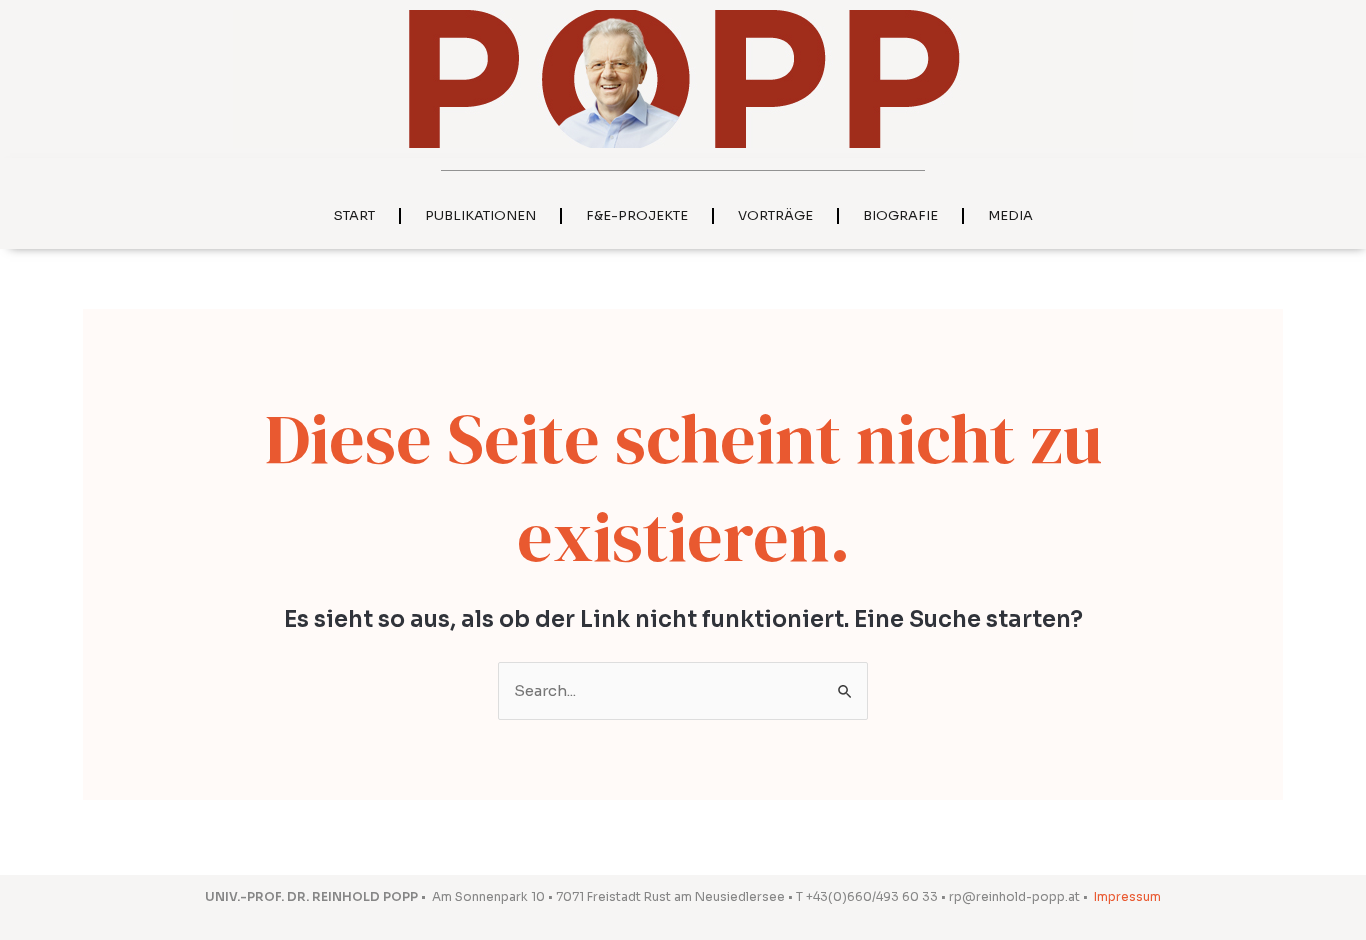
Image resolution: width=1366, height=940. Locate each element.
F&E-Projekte (637, 215)
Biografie (900, 215)
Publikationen (480, 215)
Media (1010, 215)
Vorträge (775, 215)
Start (354, 215)
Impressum (1127, 896)
